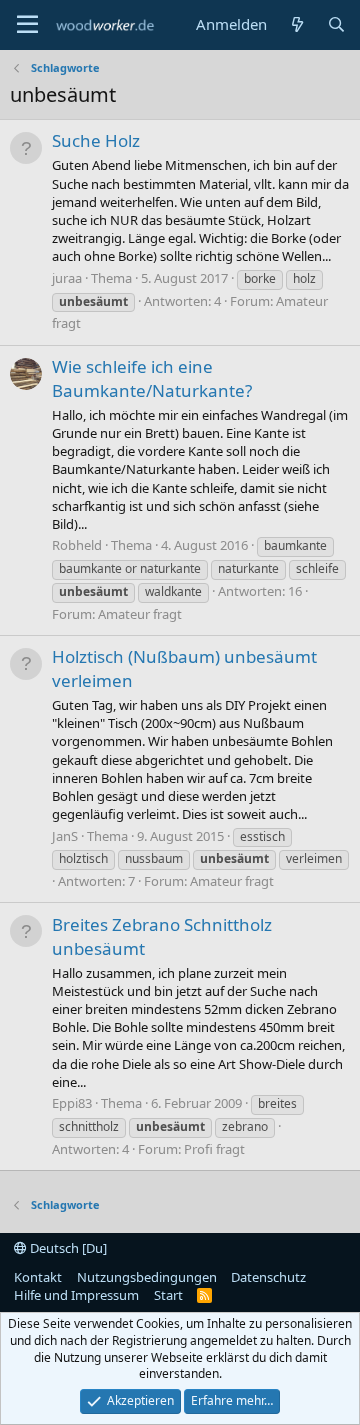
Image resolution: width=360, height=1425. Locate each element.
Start (168, 1295)
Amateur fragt (140, 614)
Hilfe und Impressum (76, 1295)
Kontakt (38, 1277)
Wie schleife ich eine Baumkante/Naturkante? (152, 378)
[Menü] (27, 25)
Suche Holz (96, 140)
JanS (65, 836)
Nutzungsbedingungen (147, 1277)
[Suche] (336, 24)
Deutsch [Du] (67, 1248)
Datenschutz (268, 1277)
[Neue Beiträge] (296, 24)
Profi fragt (214, 1149)
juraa (67, 278)
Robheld (77, 545)
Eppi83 (72, 1103)
